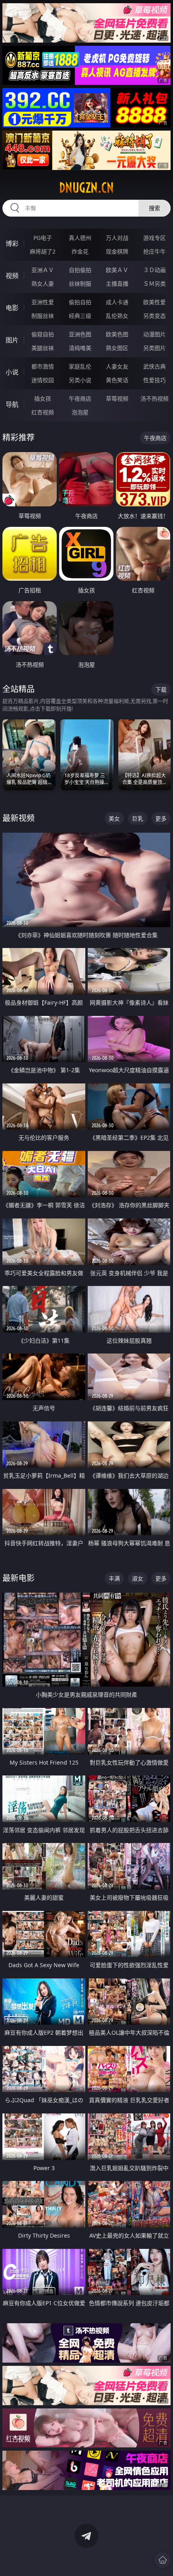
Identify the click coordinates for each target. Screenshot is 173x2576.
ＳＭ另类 (154, 284)
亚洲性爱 (43, 302)
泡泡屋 (80, 412)
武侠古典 (154, 366)
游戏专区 (154, 238)
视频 (12, 276)
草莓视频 (117, 398)
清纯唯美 (80, 348)
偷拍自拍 (80, 302)
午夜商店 (80, 398)
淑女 (138, 1578)
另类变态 (154, 316)
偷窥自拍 (43, 334)
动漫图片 (154, 334)
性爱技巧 (154, 380)
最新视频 (19, 818)
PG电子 (43, 238)
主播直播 (117, 284)
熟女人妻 (43, 284)
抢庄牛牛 (154, 251)
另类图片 (154, 348)
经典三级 (80, 316)
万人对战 (117, 238)
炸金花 (80, 251)
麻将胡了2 (43, 251)
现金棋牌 (117, 251)
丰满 (114, 1578)
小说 (12, 372)
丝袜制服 (80, 284)
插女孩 (43, 398)
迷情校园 (43, 380)
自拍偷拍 (80, 270)
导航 (12, 404)
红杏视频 (43, 412)
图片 (12, 340)
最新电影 (19, 1578)
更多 (161, 818)
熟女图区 (117, 348)
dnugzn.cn (86, 188)
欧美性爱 (154, 302)
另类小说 (80, 380)
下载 (161, 689)
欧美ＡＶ (117, 270)
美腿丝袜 (43, 348)
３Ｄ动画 (154, 270)
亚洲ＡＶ (43, 270)
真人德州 (80, 238)
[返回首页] (163, 2560)
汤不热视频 (154, 398)
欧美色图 (117, 334)
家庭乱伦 (80, 366)
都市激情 (43, 366)
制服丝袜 (43, 316)
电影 (12, 308)
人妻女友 (117, 366)
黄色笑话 (117, 380)
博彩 (12, 244)
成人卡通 (117, 302)
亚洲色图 (80, 334)
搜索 (154, 208)
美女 (114, 818)
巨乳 (138, 818)
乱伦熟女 (117, 316)
